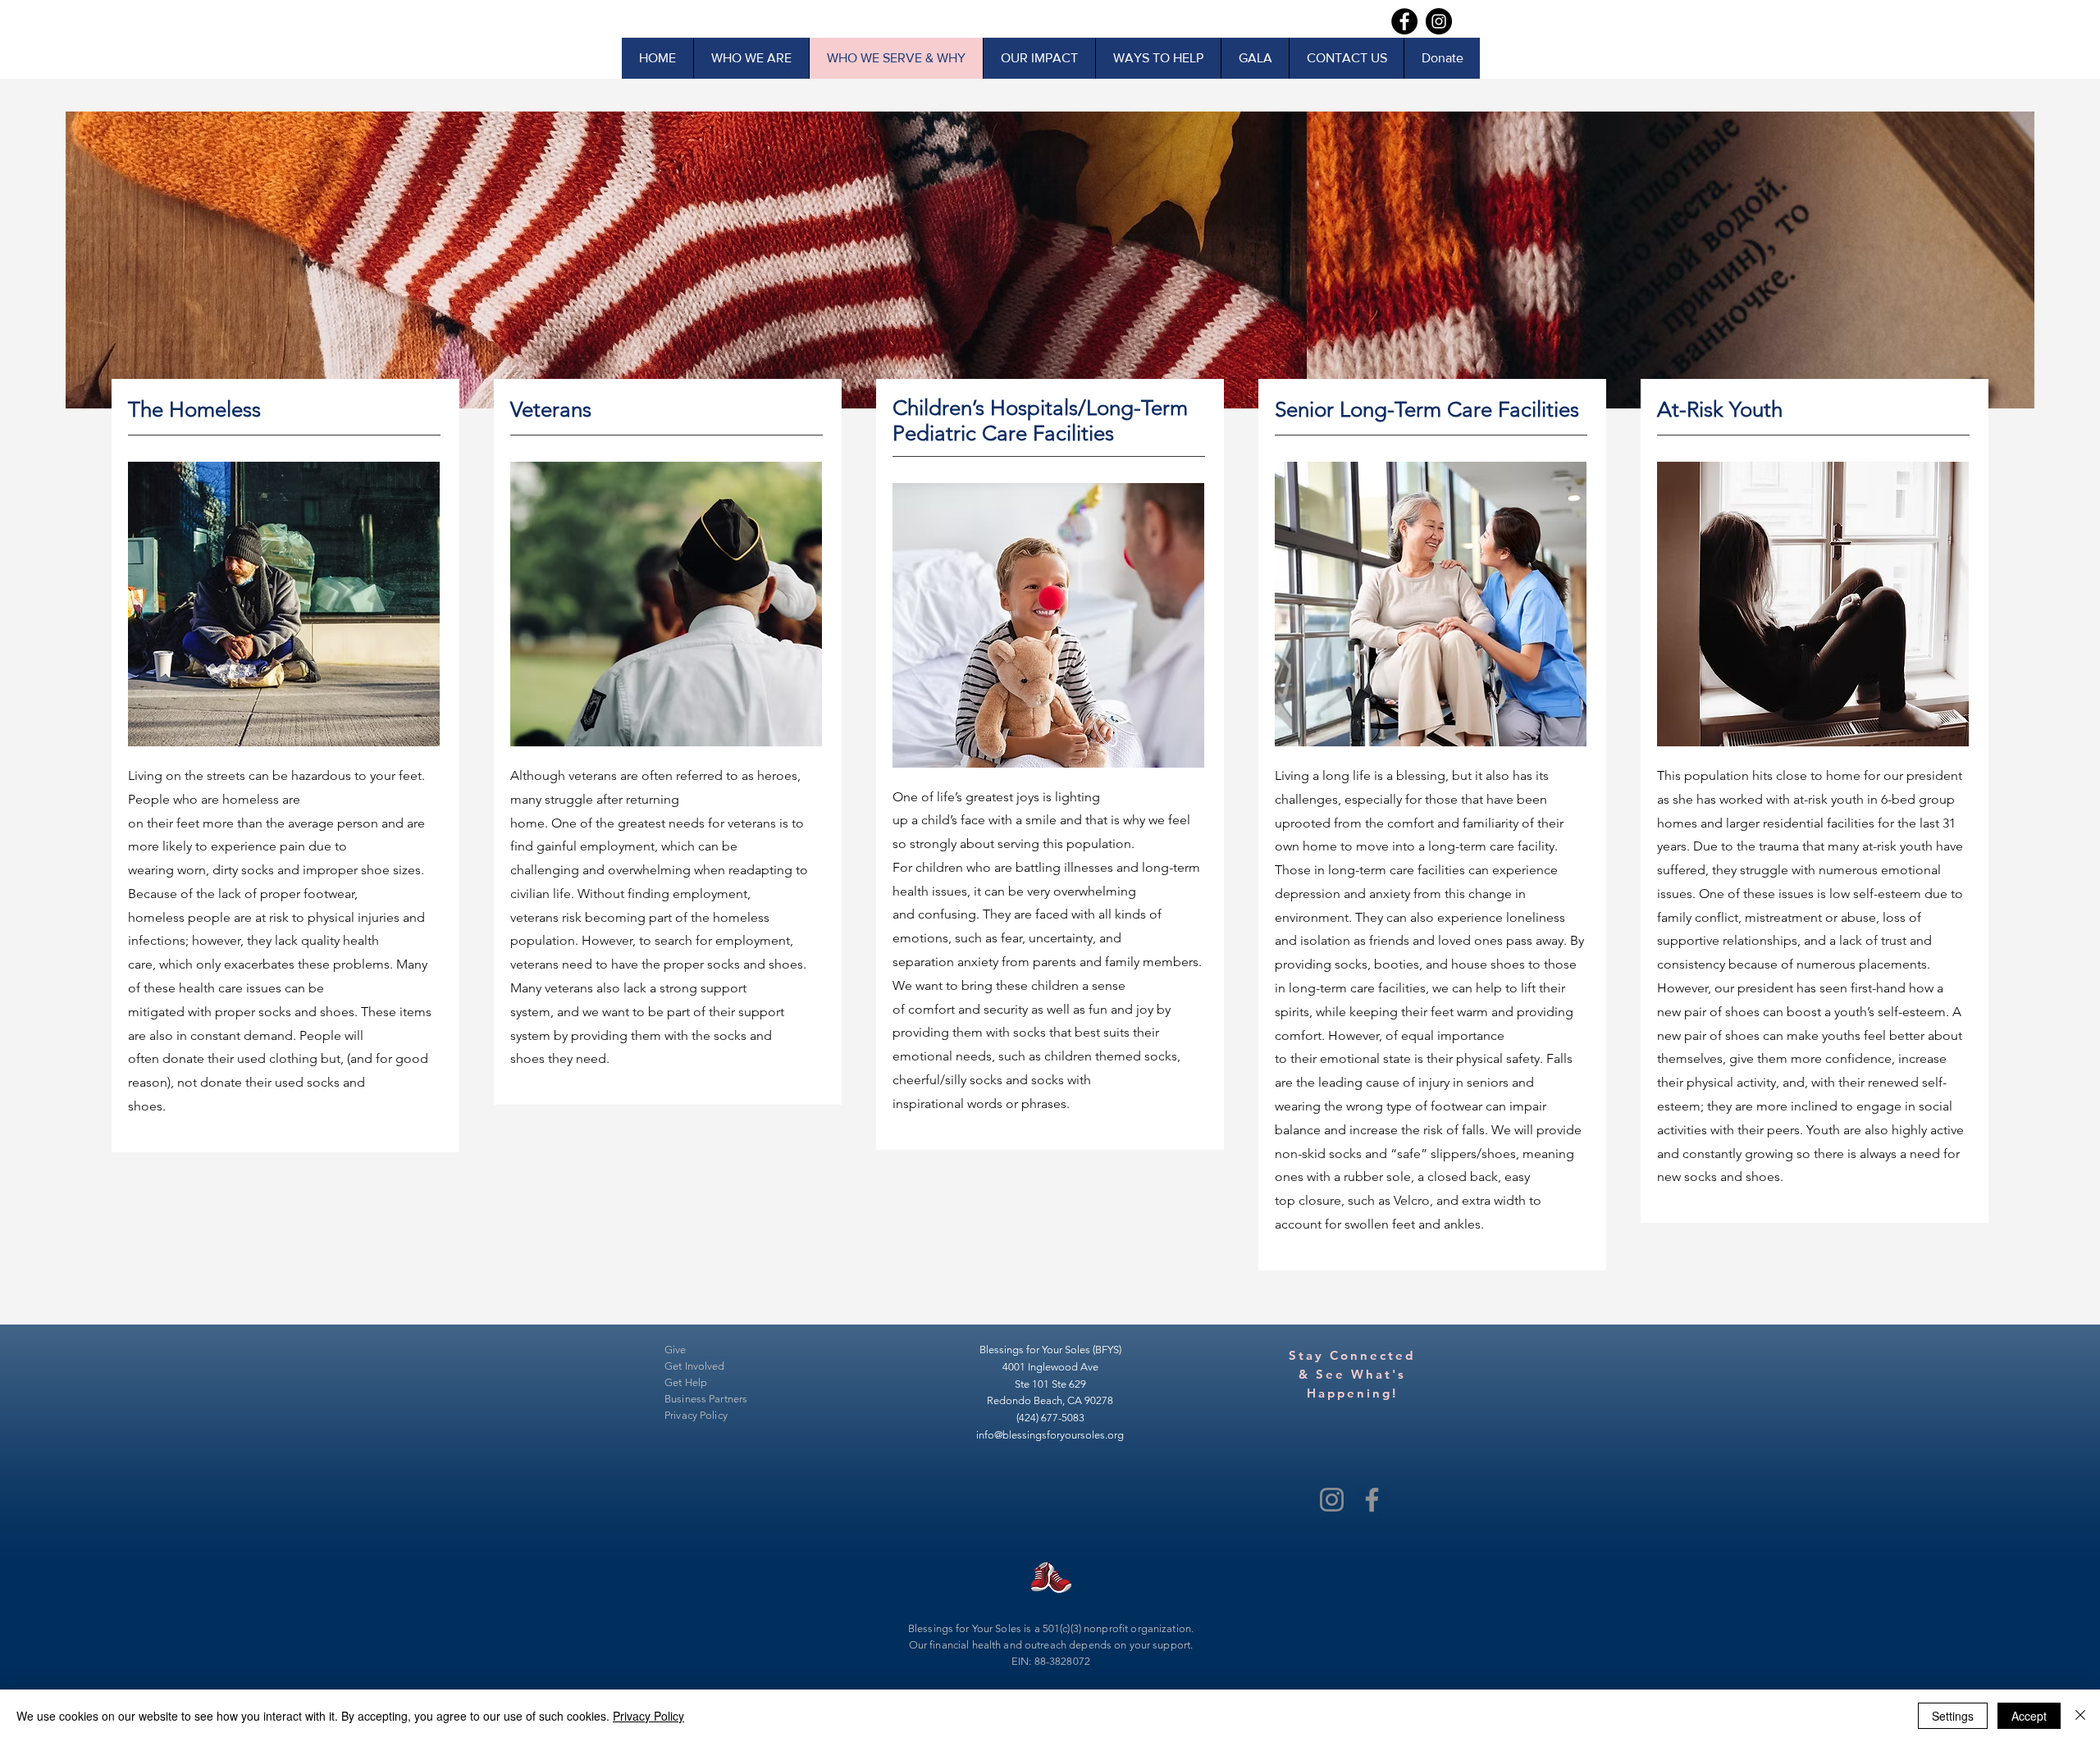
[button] (1255, 58)
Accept (2029, 1716)
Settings (1953, 1716)
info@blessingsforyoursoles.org (1050, 1435)
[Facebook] (1372, 1500)
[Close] (2080, 1716)
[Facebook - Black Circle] (1404, 21)
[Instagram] (1332, 1500)
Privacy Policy (648, 1716)
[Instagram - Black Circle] (1439, 21)
